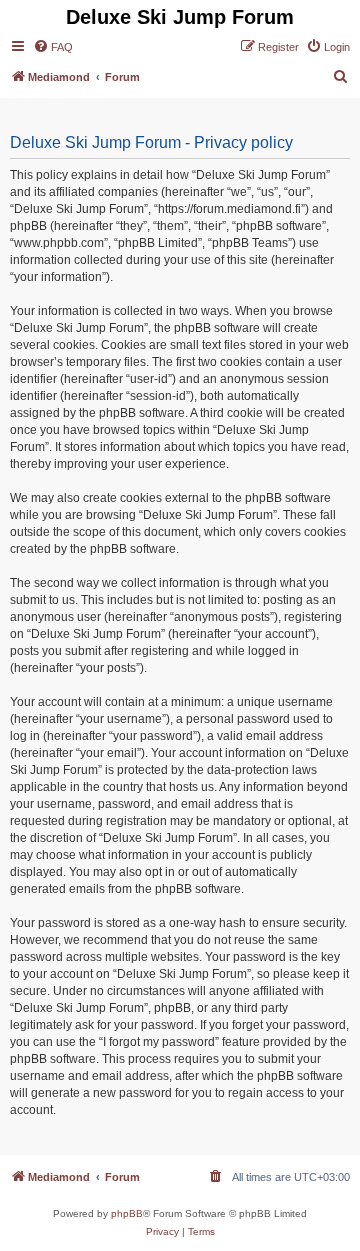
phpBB (127, 1213)
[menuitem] (53, 47)
